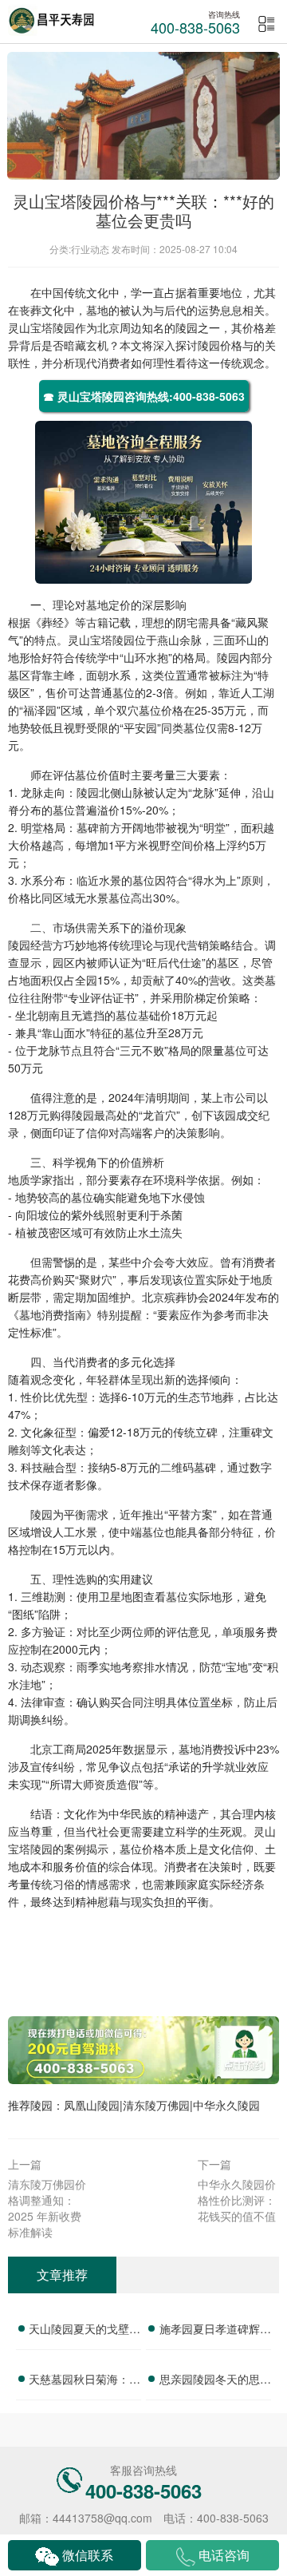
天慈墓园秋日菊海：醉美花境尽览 (85, 2381)
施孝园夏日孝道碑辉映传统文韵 (215, 2331)
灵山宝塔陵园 (41, 327)
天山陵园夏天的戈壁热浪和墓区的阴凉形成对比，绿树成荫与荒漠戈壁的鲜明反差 (85, 2331)
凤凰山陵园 (92, 2105)
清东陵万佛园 (156, 2105)
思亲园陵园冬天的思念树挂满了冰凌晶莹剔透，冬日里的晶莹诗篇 (215, 2381)
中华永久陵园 (226, 2105)
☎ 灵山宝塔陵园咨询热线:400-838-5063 (144, 396)
